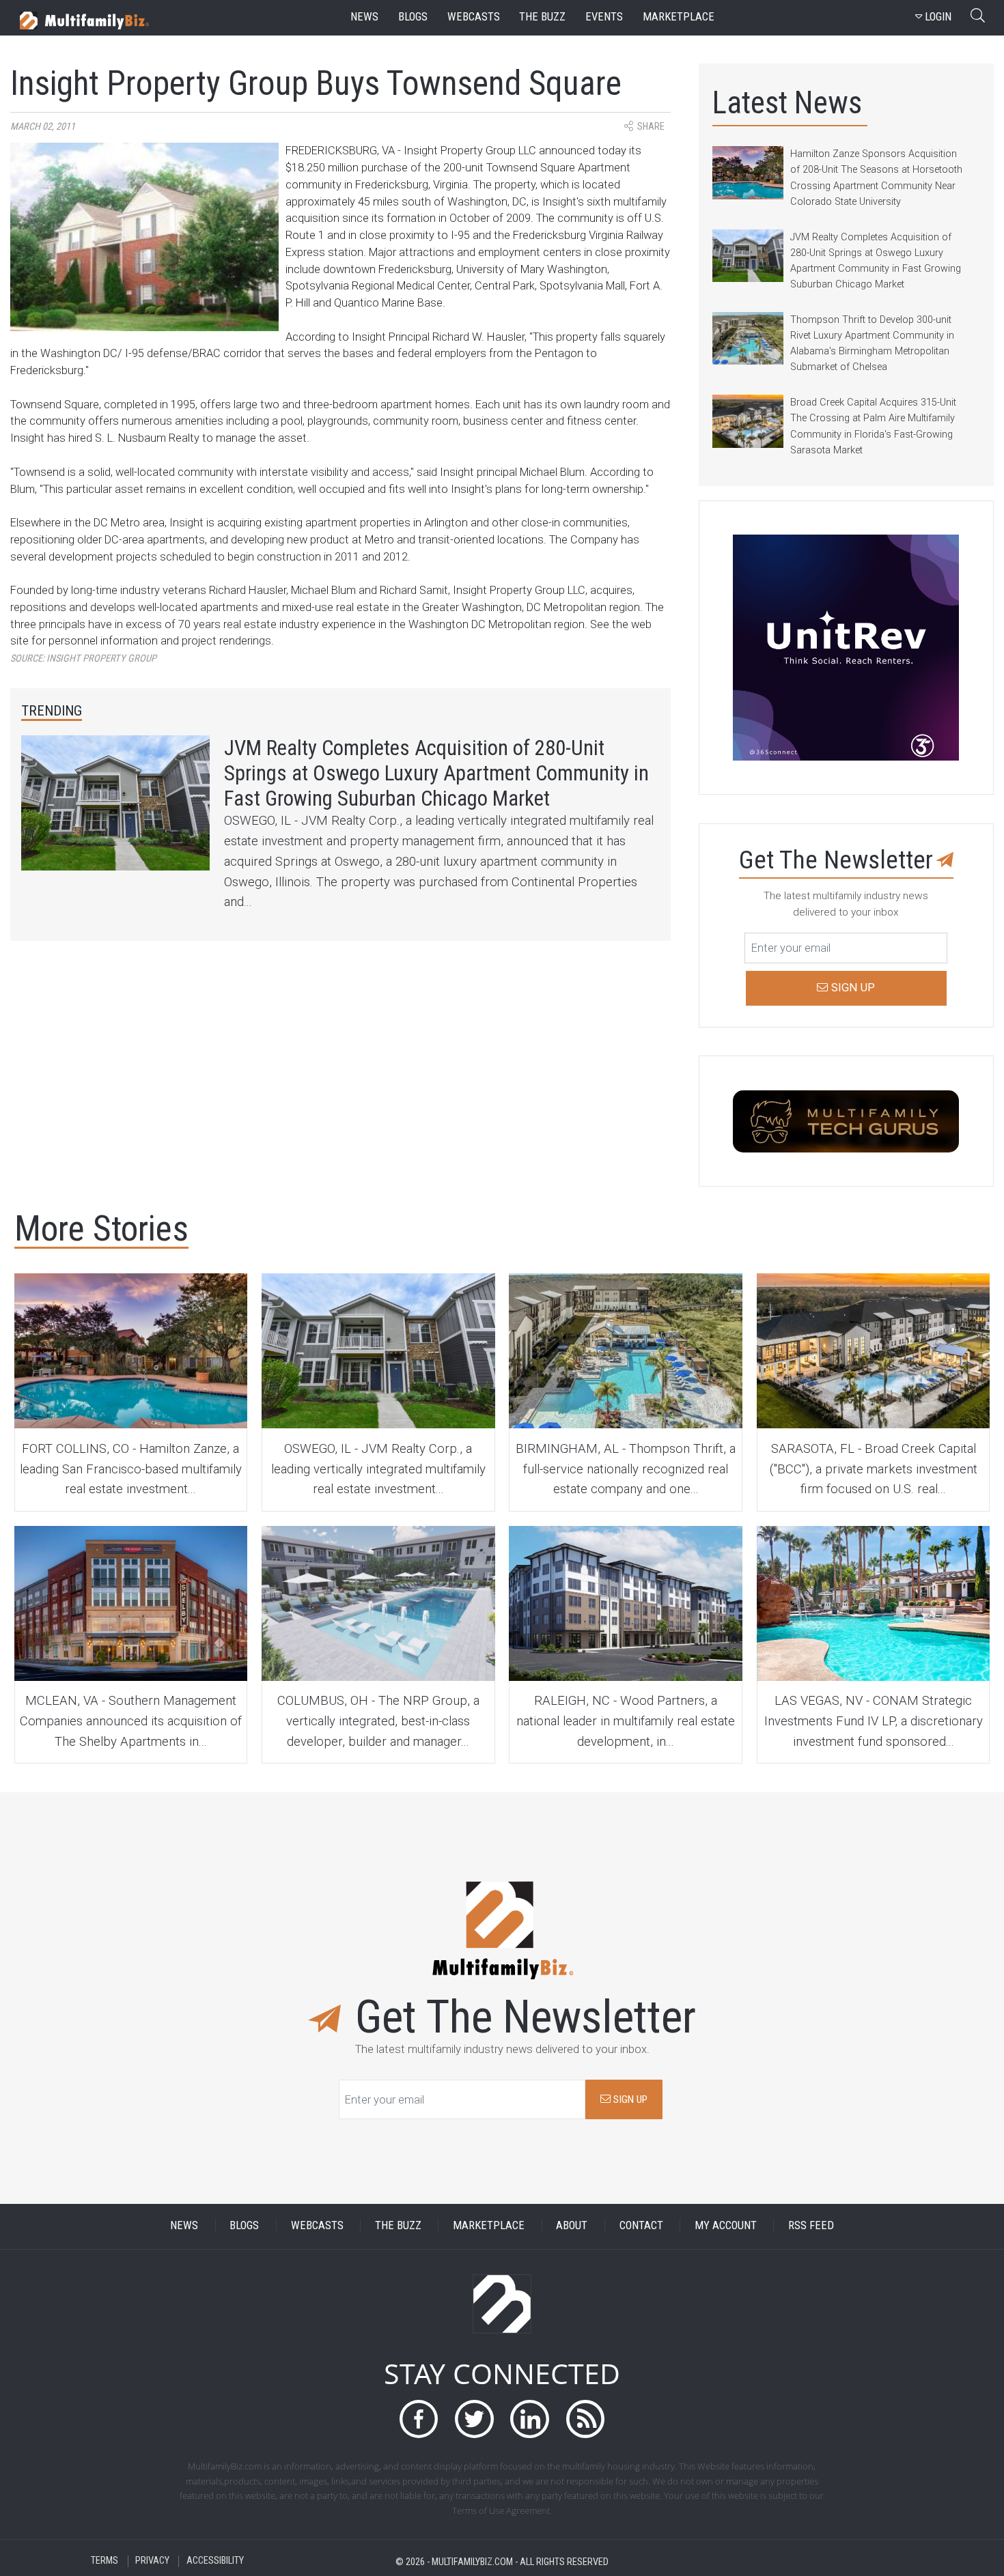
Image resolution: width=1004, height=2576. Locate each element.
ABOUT (572, 2225)
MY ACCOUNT (726, 2225)
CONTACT (641, 2225)
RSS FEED (811, 2225)
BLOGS (244, 2225)
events (604, 17)
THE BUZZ (398, 2225)
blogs (413, 17)
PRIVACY (152, 2561)
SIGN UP (629, 2099)
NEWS (184, 2225)
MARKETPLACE (489, 2225)
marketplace (679, 17)
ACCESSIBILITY (215, 2561)
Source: (83, 659)
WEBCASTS (317, 2225)
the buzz (542, 17)
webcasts (474, 17)
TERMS (104, 2561)
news (364, 17)
